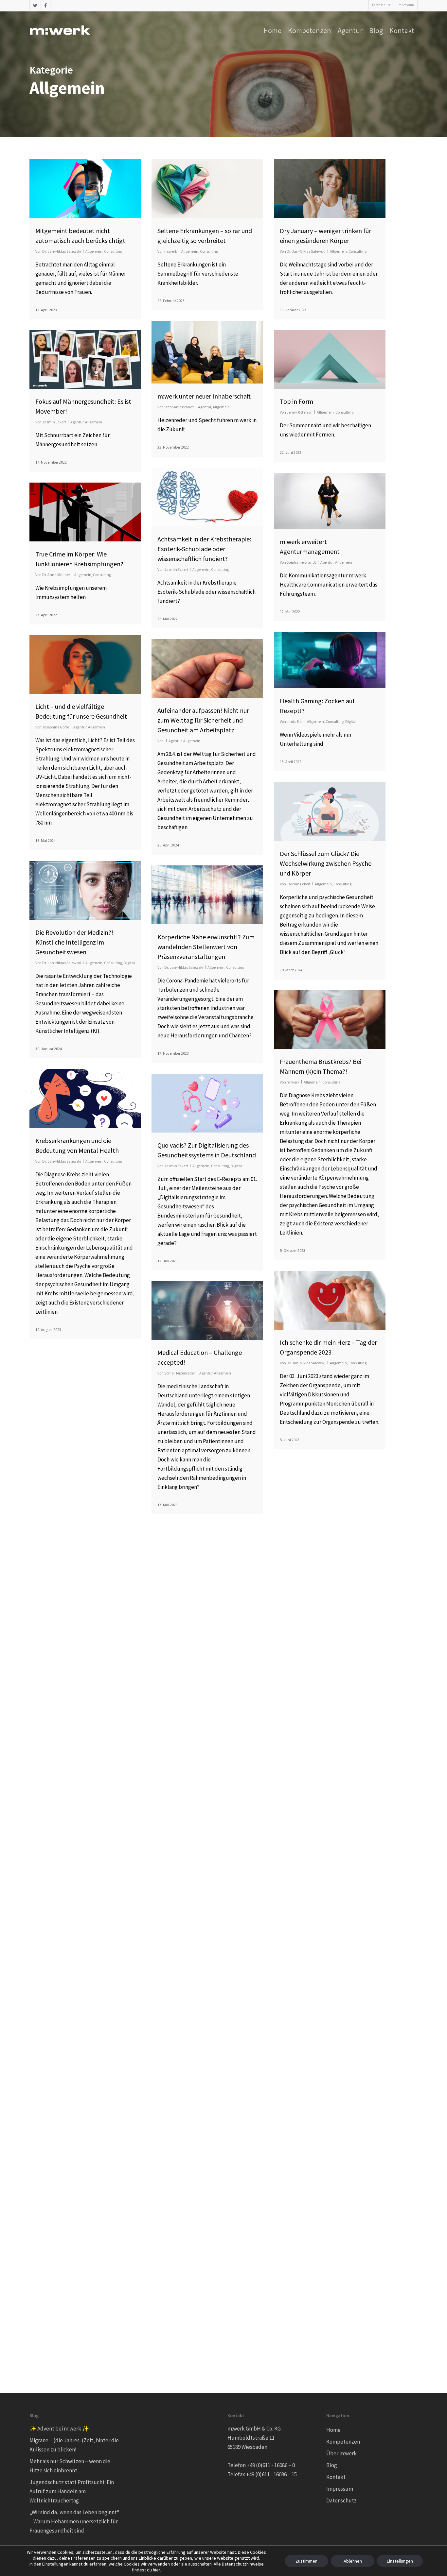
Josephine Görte (56, 727)
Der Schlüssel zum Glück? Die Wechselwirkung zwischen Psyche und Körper (326, 863)
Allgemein (94, 251)
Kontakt (336, 2477)
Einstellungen (55, 2564)
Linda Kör (295, 721)
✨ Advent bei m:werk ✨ (59, 2429)
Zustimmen (306, 2561)
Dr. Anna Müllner (56, 575)
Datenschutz (341, 2500)
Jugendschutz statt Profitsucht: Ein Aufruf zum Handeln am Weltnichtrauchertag (72, 2491)
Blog (332, 2465)
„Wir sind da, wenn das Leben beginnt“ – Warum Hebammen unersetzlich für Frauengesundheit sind (74, 2521)
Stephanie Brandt (179, 407)
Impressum (340, 2489)
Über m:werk (341, 2453)
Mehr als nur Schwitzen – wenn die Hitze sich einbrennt (70, 2466)
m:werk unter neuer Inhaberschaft (204, 396)
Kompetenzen (343, 2442)
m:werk (171, 251)
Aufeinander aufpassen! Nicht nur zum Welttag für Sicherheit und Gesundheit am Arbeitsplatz (203, 720)
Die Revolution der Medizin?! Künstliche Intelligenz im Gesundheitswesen (74, 942)
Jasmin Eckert (54, 422)
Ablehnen (353, 2561)
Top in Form (296, 401)
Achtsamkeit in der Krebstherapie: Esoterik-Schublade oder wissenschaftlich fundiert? (204, 549)
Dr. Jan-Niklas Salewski (62, 251)
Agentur (205, 407)
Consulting (113, 251)
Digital (351, 721)
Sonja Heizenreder (180, 1373)
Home (333, 2430)
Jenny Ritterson (300, 412)
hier (156, 2570)
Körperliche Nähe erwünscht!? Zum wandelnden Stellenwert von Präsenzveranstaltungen (206, 947)
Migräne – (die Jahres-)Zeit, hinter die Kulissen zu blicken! (74, 2445)
